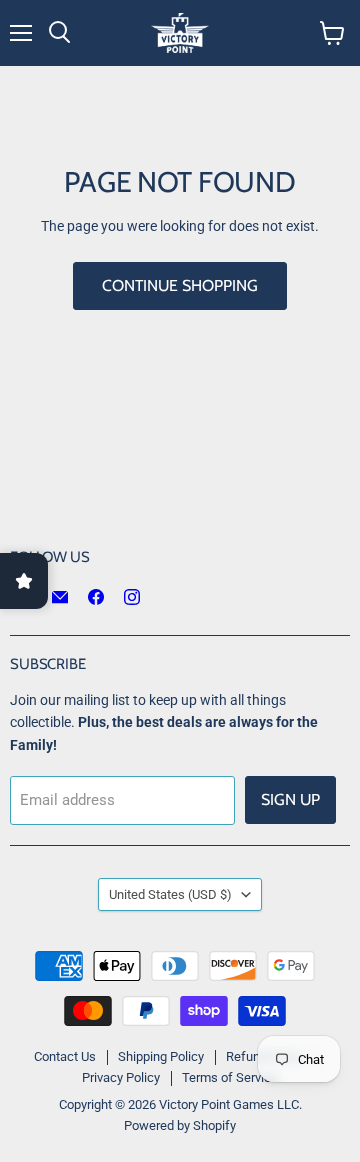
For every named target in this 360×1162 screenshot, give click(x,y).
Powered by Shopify (180, 1125)
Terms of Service (230, 1077)
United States (170, 894)
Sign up (290, 799)
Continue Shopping (180, 285)
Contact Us (65, 1056)
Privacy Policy (121, 1077)
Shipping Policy (161, 1056)
